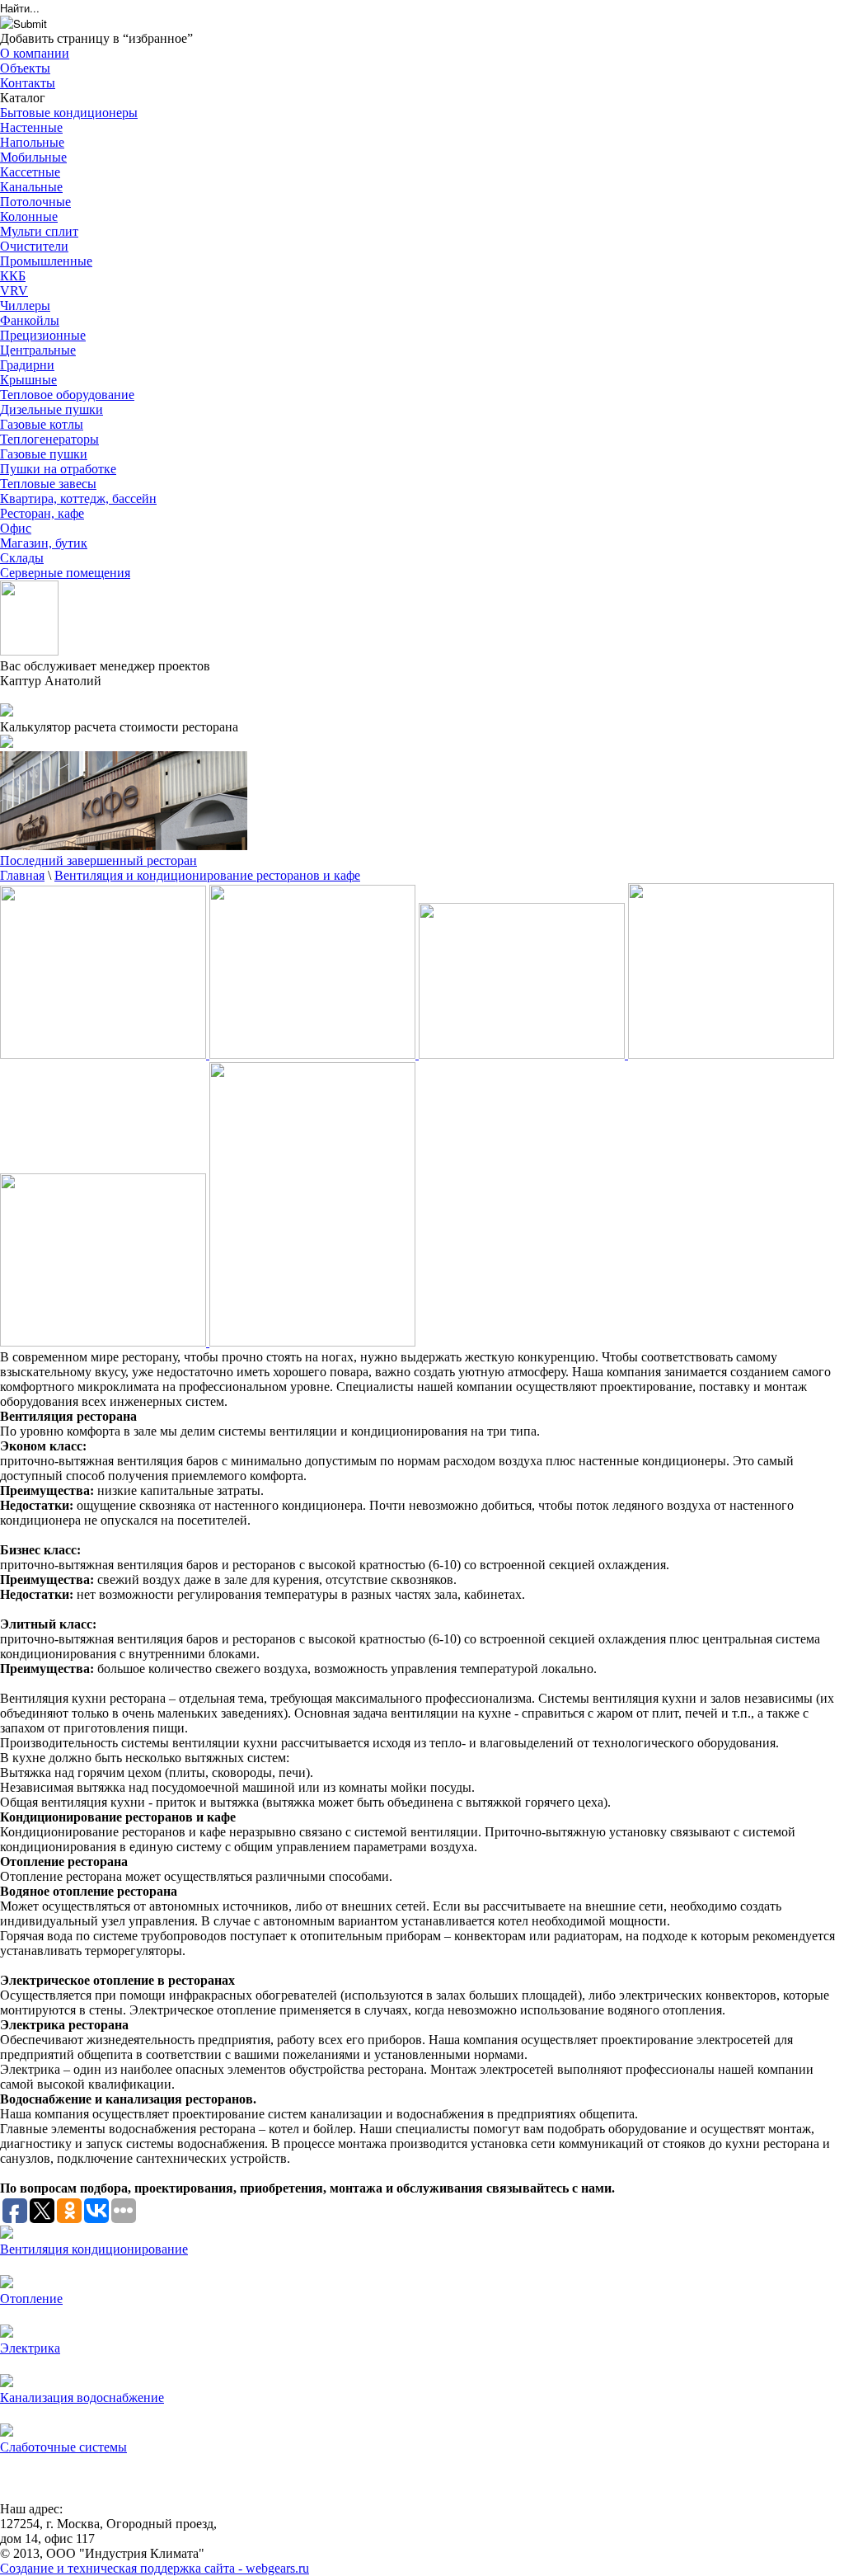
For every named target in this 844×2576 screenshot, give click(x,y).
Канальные (31, 187)
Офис (16, 528)
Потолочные (35, 202)
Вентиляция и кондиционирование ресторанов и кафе (207, 875)
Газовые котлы (42, 424)
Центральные (38, 350)
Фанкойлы (30, 320)
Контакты (28, 83)
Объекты (25, 68)
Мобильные (33, 157)
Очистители (34, 246)
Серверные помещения (65, 573)
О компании (35, 53)
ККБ (13, 276)
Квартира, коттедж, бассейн (78, 498)
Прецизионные (43, 335)
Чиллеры (25, 306)
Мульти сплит (39, 231)
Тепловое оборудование (67, 395)
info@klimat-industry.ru (62, 696)
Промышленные (46, 261)
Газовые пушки (44, 454)
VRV (14, 291)
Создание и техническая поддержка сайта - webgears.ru (155, 2568)
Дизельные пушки (52, 409)
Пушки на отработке (58, 469)
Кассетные (30, 172)
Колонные (29, 216)
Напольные (32, 142)
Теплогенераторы (49, 439)
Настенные (31, 127)
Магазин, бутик (44, 543)
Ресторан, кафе (42, 513)
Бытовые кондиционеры (69, 113)
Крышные (28, 380)
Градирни (27, 365)
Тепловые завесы (48, 484)
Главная (22, 875)
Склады (22, 558)
